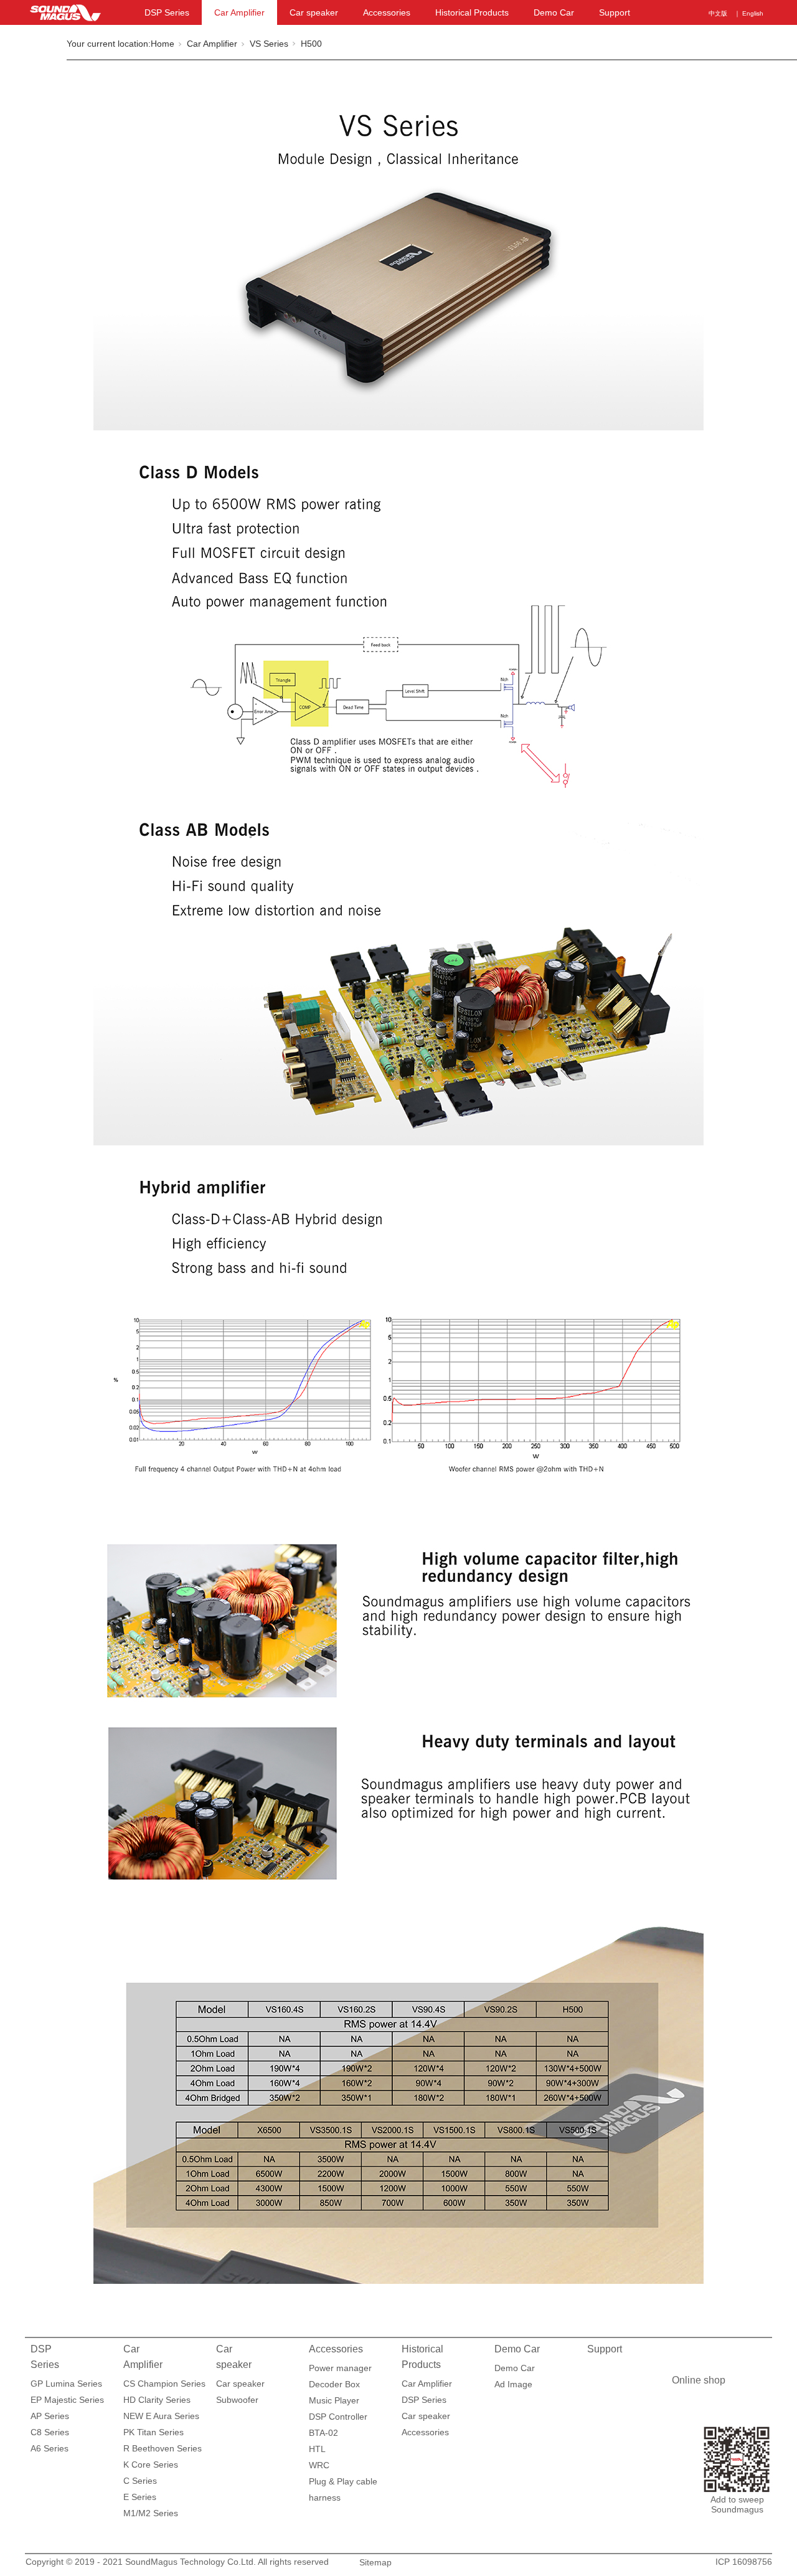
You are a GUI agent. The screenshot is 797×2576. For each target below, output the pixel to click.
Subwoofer (237, 2400)
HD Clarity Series (157, 2400)
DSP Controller (338, 2417)
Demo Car (554, 12)
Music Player (334, 2400)
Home (163, 44)
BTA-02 (323, 2433)
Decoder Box (334, 2384)
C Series (140, 2481)
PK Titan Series (153, 2432)
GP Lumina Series (66, 2384)
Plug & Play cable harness (343, 2483)
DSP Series (167, 12)
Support (615, 12)
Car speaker (314, 12)
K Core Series (151, 2465)
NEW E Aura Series (161, 2416)
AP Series (50, 2416)
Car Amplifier (239, 12)
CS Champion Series (164, 2384)
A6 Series (50, 2448)
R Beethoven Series (163, 2448)
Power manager (340, 2368)
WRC (319, 2465)
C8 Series (50, 2432)
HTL (317, 2449)
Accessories (387, 12)
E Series (140, 2497)
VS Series (269, 44)
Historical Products (472, 12)
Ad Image (513, 2384)
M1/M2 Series (151, 2513)
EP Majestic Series (67, 2400)
